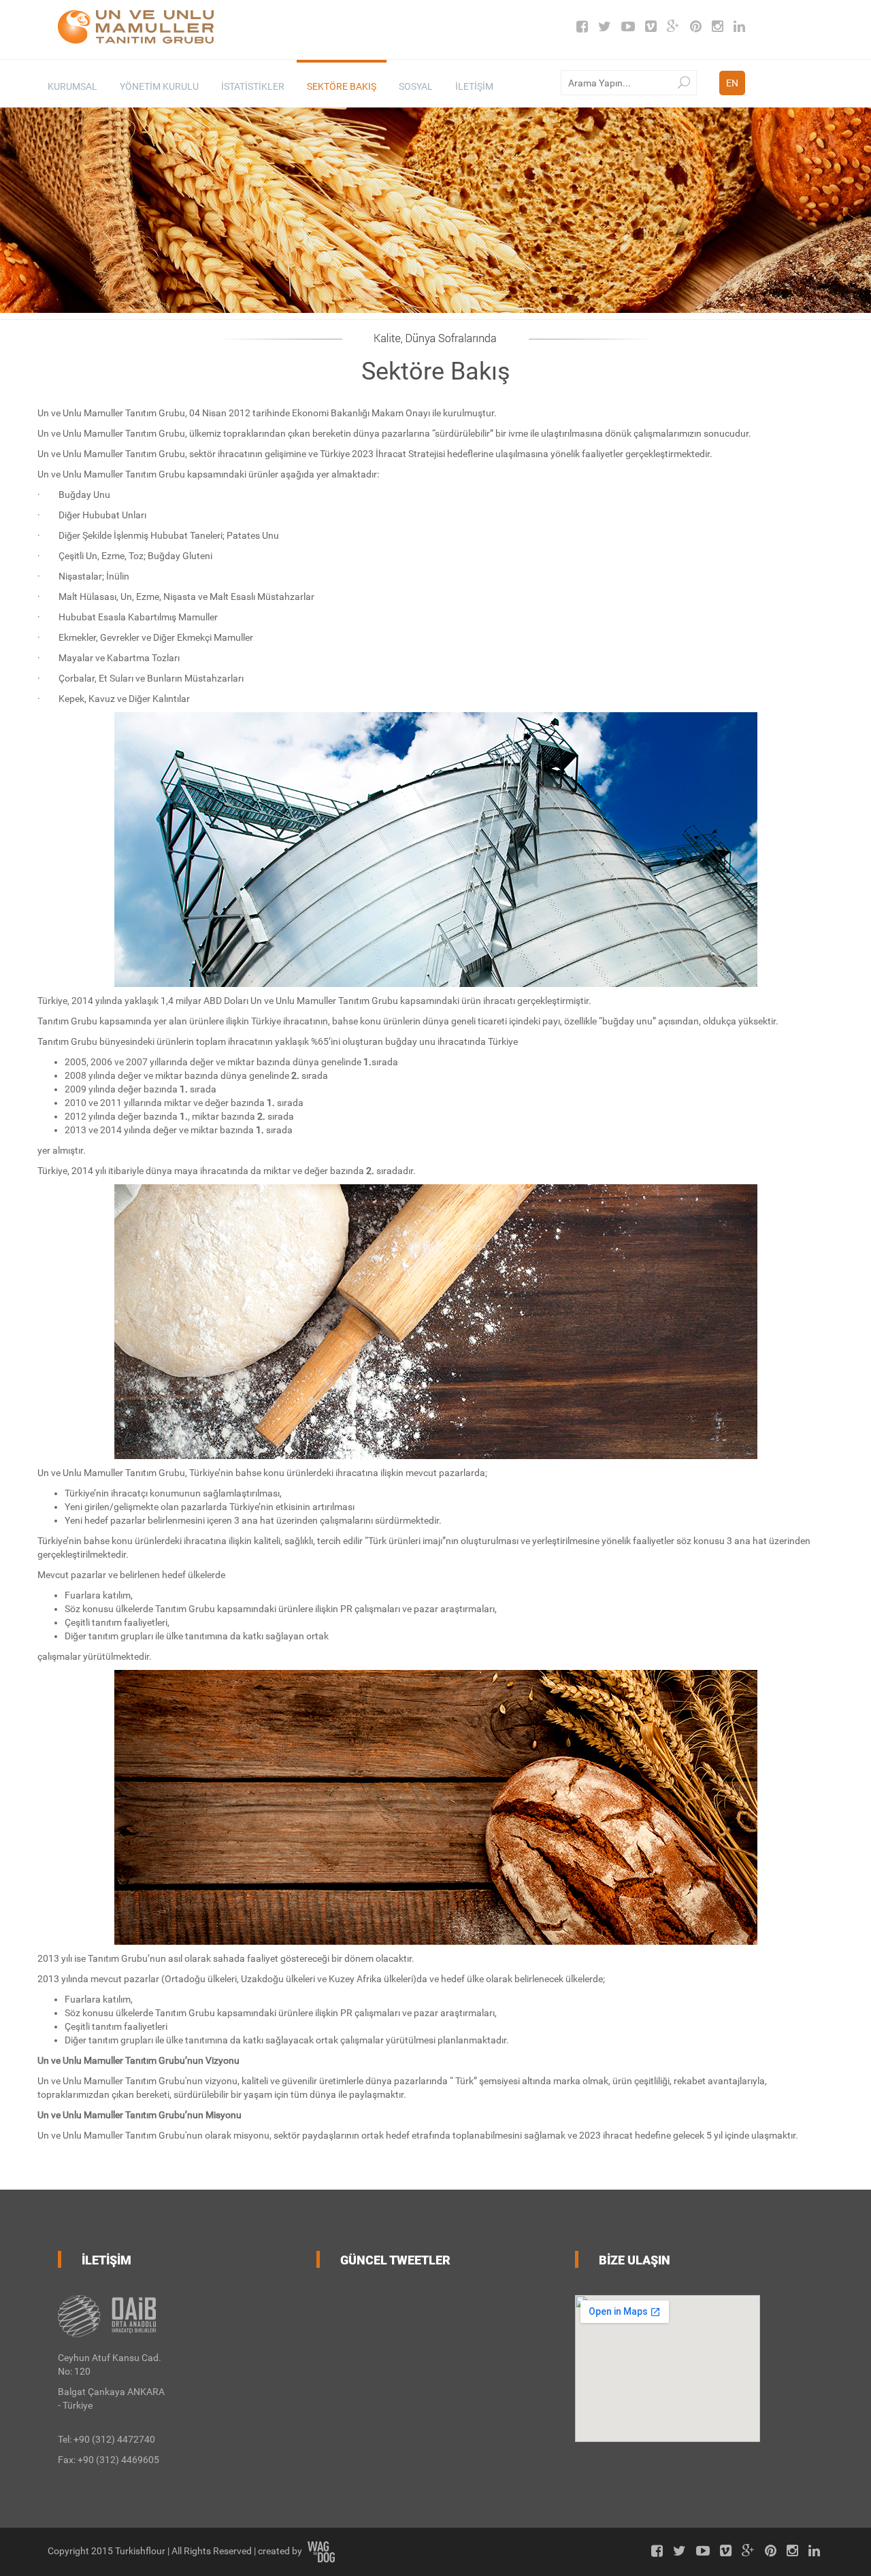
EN (732, 83)
